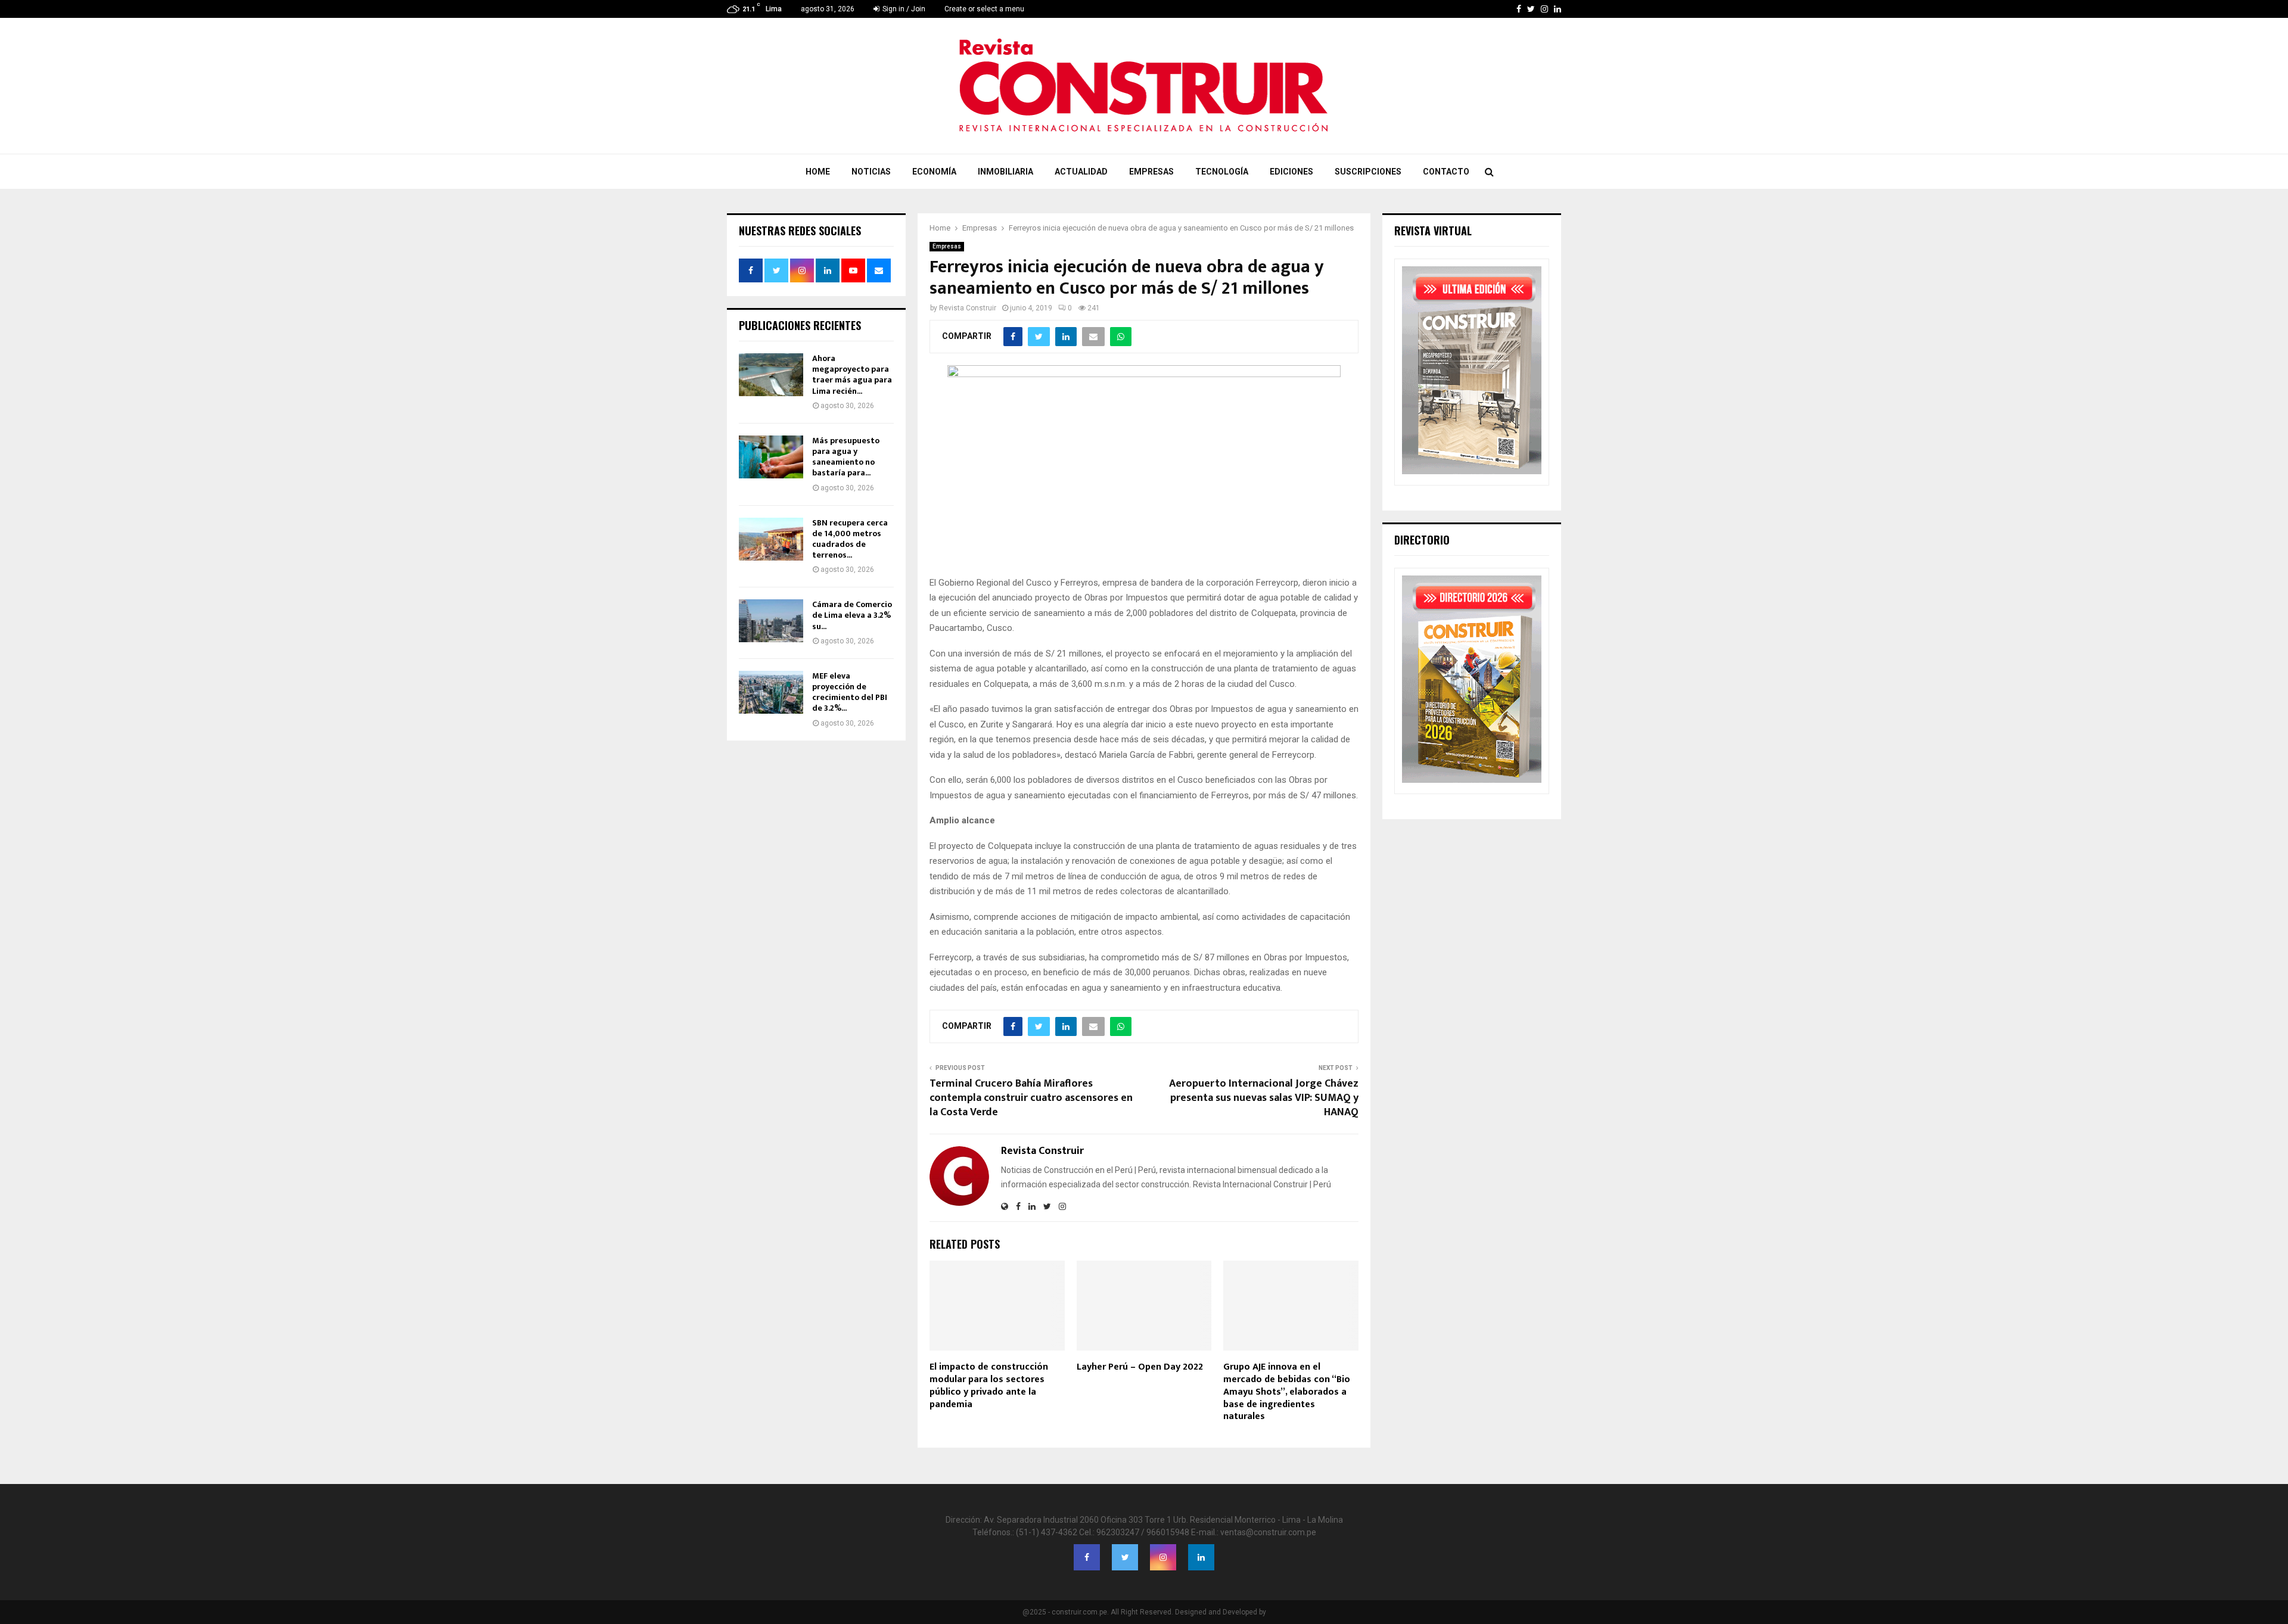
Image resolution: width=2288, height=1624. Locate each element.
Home (818, 172)
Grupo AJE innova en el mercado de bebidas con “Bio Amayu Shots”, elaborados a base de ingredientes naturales (1287, 1392)
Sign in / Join (903, 9)
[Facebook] (1087, 1557)
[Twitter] (1125, 1557)
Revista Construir (968, 308)
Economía (934, 172)
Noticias (871, 172)
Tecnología (1222, 172)
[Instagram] (1163, 1557)
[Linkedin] (1201, 1557)
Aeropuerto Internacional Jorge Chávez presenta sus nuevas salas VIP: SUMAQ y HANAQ (1264, 1098)
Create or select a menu (984, 9)
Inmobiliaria (1005, 172)
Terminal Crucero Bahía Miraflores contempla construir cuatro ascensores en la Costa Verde (1031, 1098)
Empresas (1151, 172)
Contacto (1446, 172)
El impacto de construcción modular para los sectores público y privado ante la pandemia (989, 1385)
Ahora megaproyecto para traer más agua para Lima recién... (852, 375)
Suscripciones (1368, 172)
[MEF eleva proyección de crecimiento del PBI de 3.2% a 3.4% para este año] (771, 692)
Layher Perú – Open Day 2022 (1140, 1367)
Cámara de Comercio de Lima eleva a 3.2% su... (852, 615)
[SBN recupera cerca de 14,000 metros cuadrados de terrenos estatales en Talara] (771, 539)
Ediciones (1291, 172)
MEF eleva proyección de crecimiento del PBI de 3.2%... (850, 692)
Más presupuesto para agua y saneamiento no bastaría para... (846, 457)
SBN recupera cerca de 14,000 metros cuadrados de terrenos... (850, 539)
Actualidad (1081, 172)
